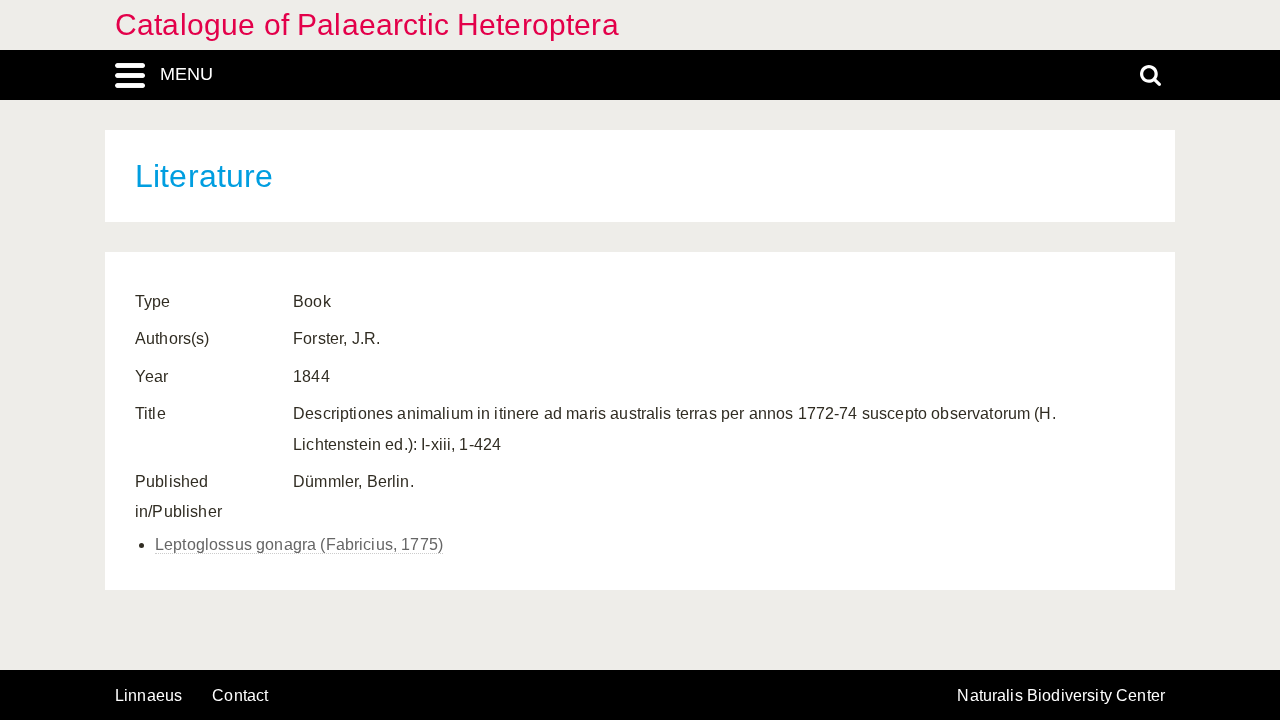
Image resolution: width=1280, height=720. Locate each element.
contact (240, 695)
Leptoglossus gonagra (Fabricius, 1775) (299, 544)
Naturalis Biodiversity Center (1061, 696)
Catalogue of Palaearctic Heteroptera (367, 24)
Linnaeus (148, 696)
